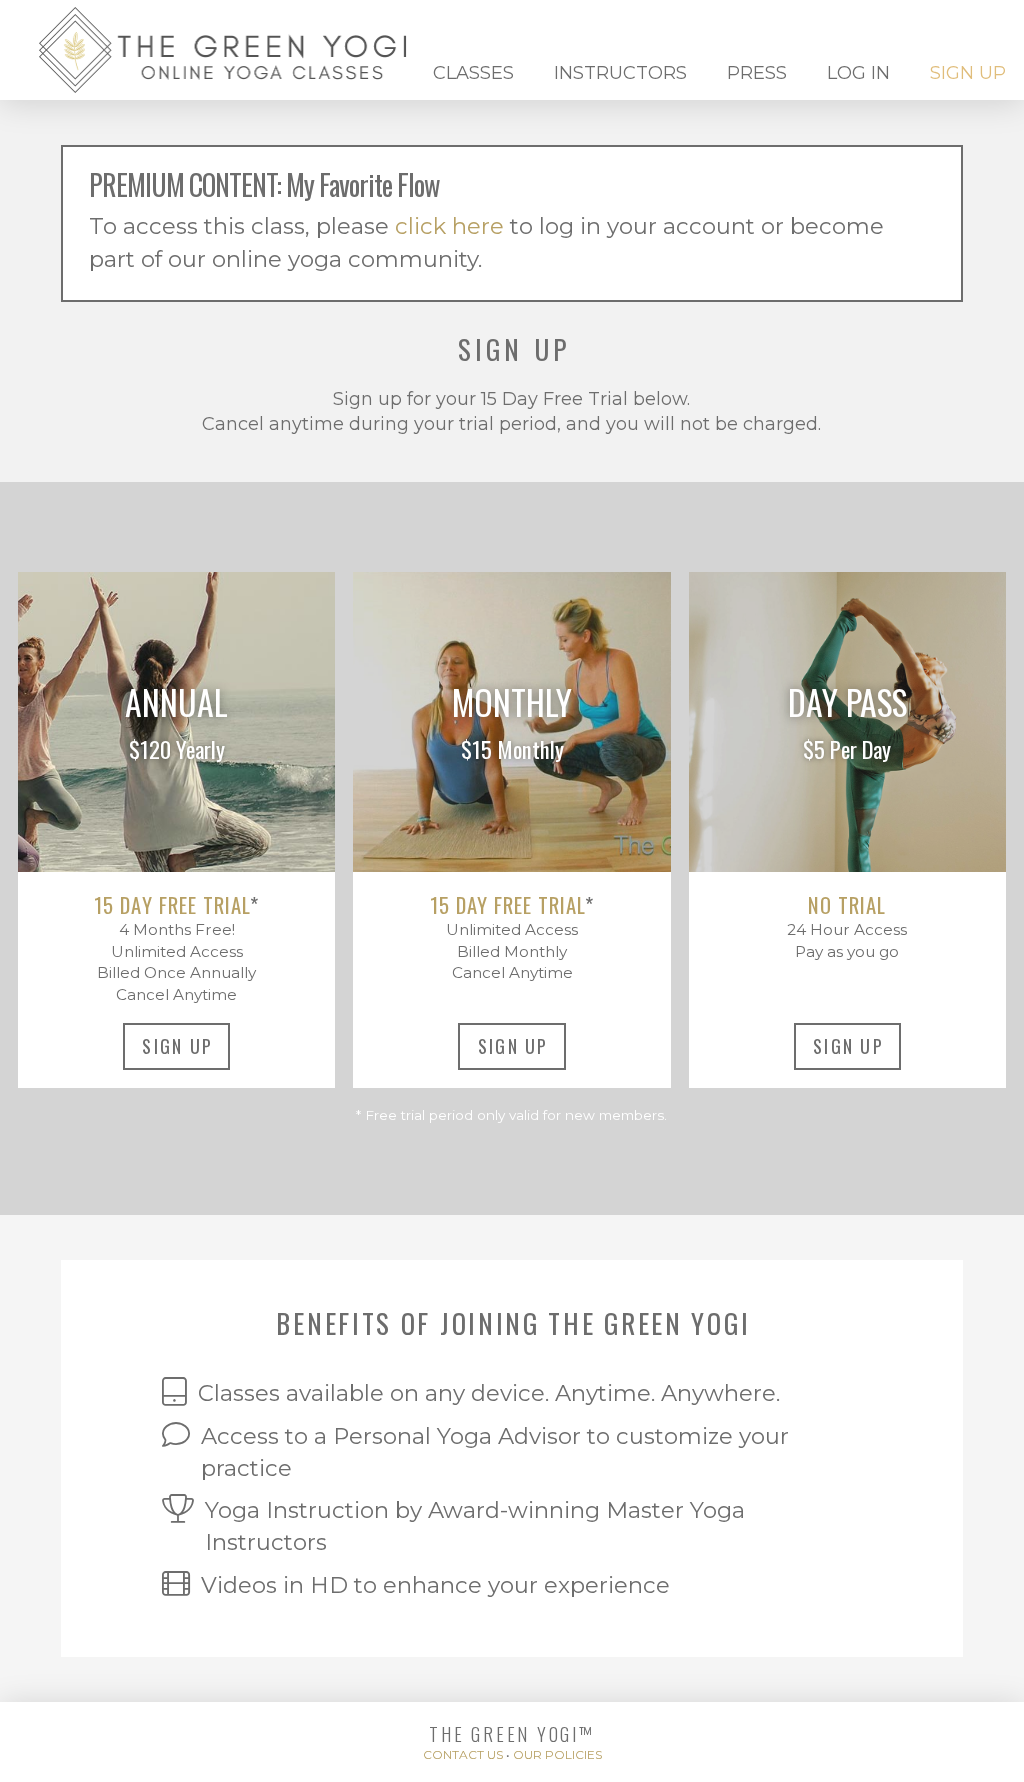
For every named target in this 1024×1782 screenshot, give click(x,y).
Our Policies (557, 1754)
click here (449, 226)
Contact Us (463, 1754)
